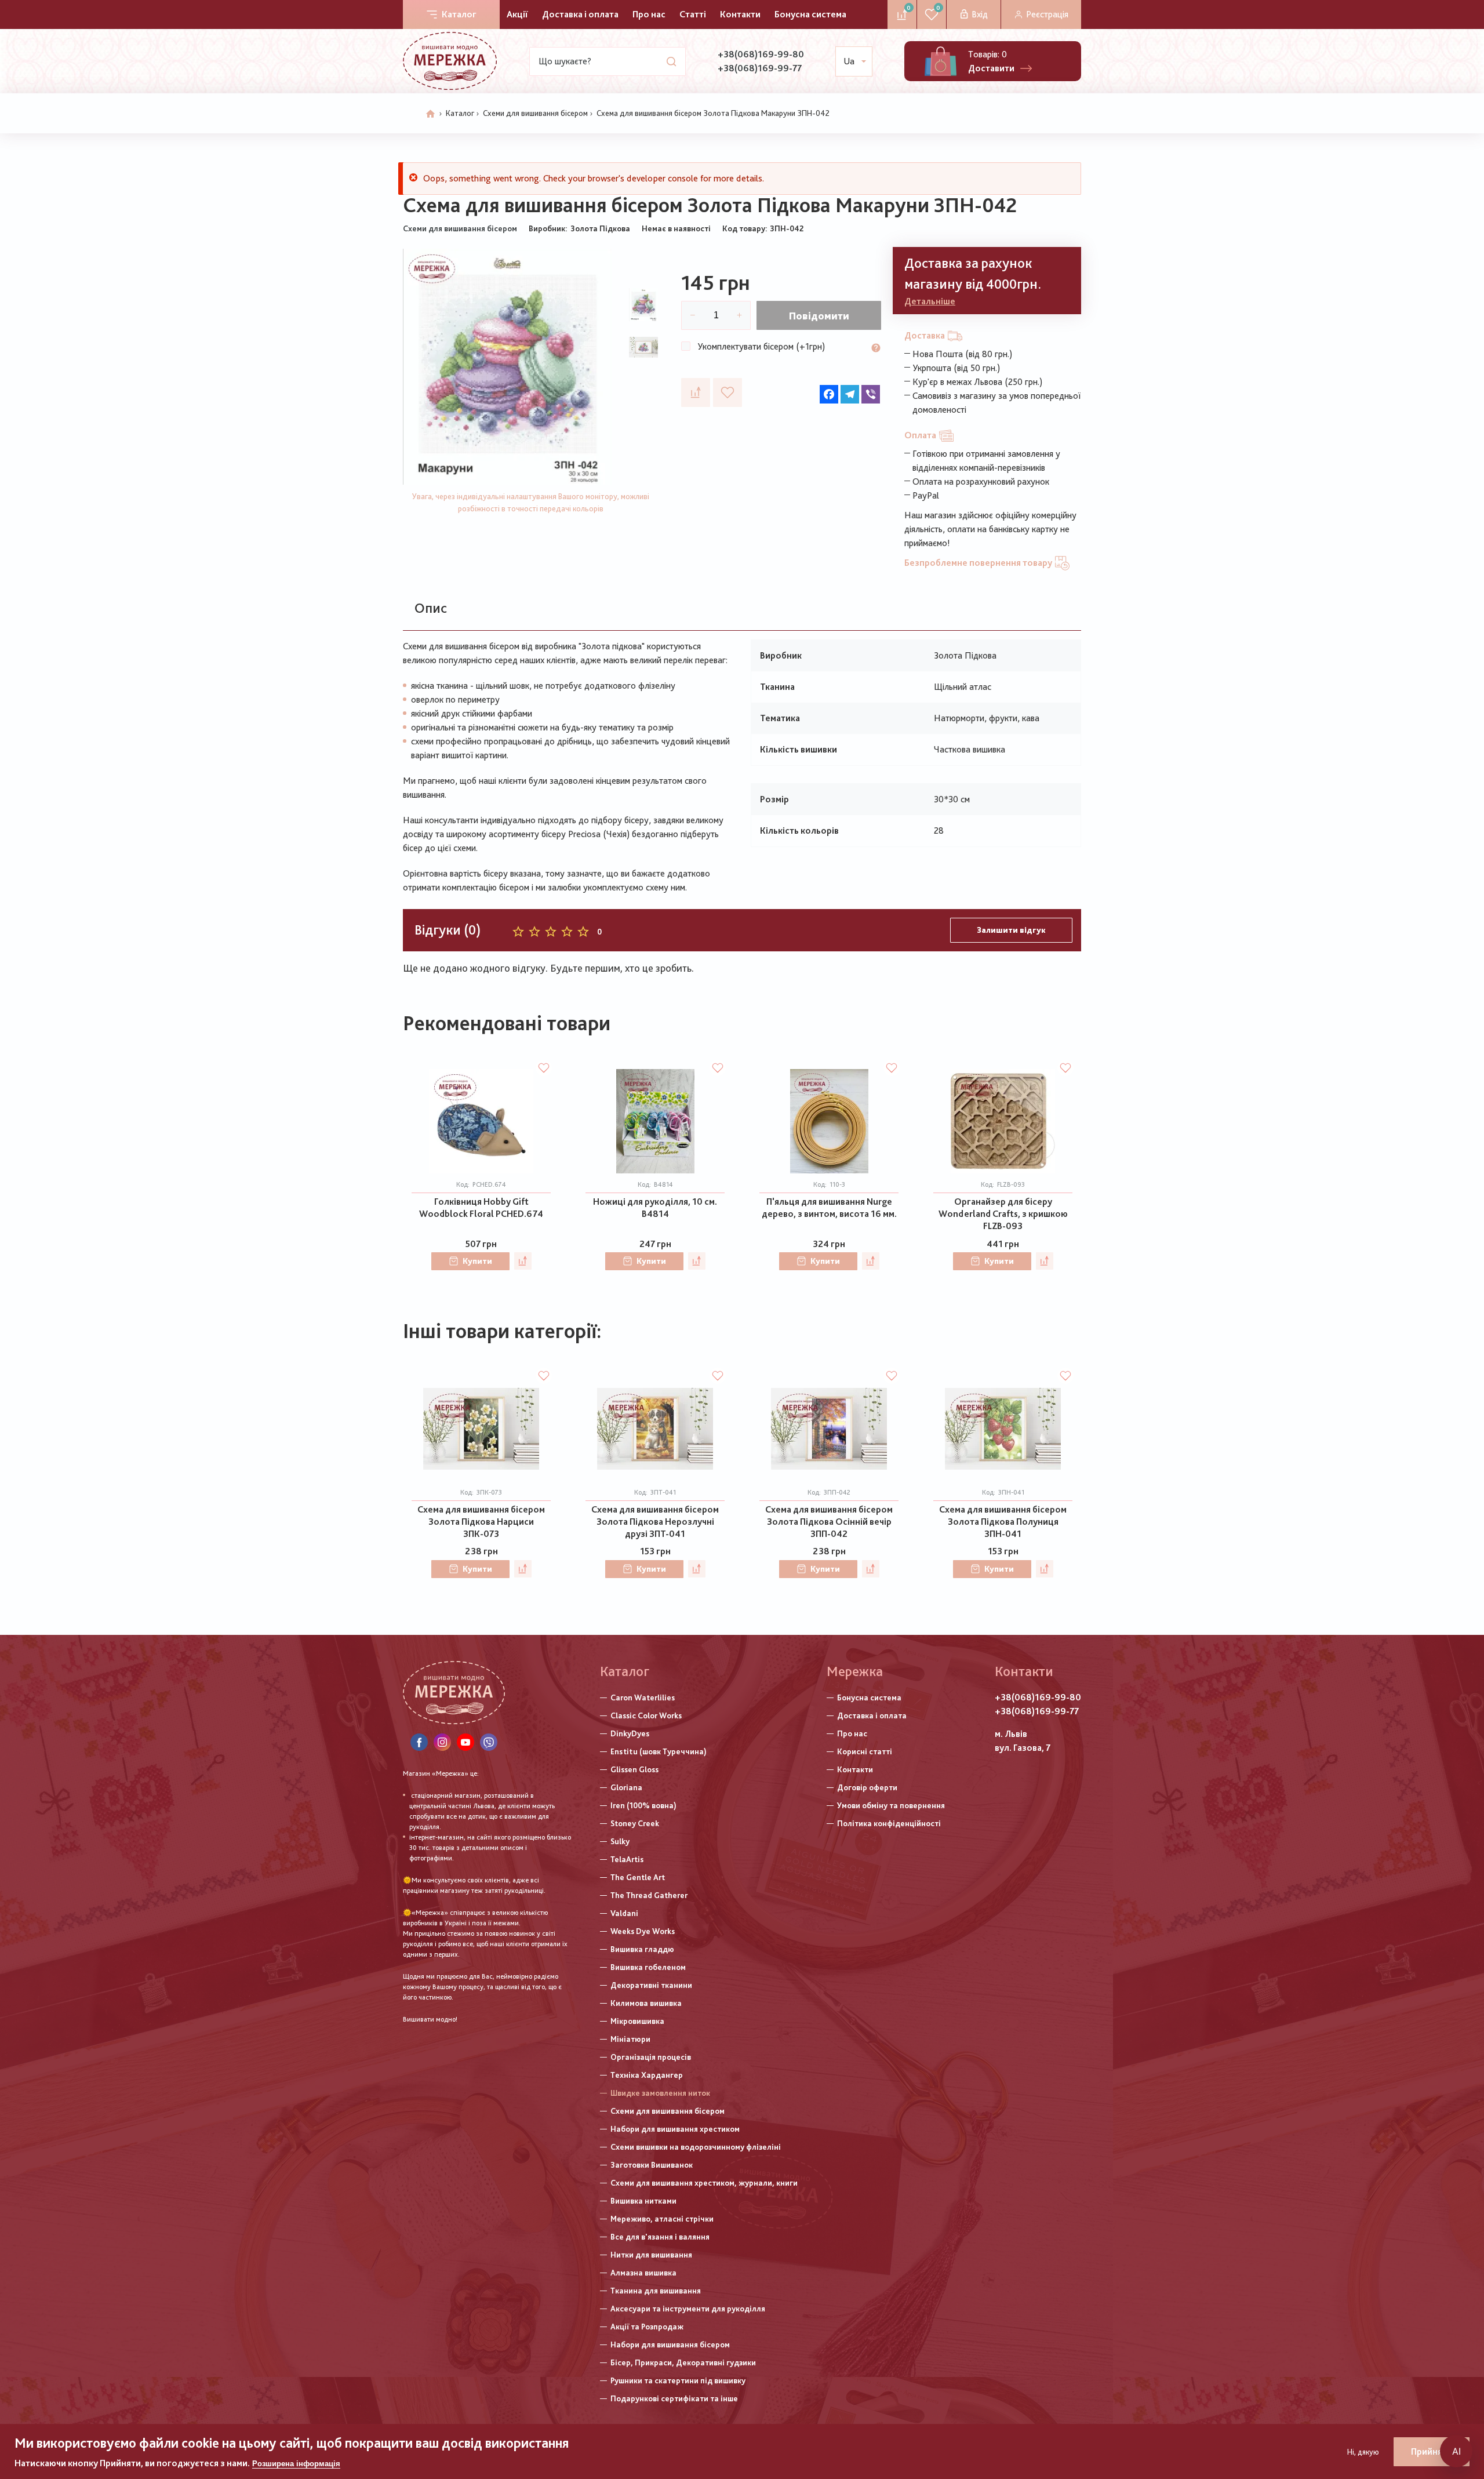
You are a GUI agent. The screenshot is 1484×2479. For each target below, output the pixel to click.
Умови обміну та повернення (891, 1805)
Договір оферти (867, 1787)
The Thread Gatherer (649, 1895)
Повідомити (819, 316)
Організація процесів (651, 2057)
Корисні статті (865, 1751)
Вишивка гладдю (642, 1949)
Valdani (624, 1913)
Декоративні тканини (651, 1985)
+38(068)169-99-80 (761, 54)
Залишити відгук (1011, 930)
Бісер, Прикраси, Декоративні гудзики (683, 2362)
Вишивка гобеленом (648, 1967)
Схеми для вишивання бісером (535, 113)
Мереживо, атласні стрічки (662, 2219)
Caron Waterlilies (643, 1698)
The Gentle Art (638, 1877)
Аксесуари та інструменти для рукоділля (688, 2309)
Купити (477, 1261)
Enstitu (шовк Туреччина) (659, 1751)
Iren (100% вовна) (643, 1805)
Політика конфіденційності (889, 1823)
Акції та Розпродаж (647, 2327)
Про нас (649, 14)
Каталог (459, 14)
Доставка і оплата (580, 14)
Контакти (740, 14)
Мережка (855, 1671)
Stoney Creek (635, 1823)
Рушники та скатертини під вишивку (678, 2380)
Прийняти (1432, 2451)
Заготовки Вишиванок (652, 2165)
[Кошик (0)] (941, 61)
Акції (517, 14)
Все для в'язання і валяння (660, 2237)
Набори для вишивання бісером (670, 2344)
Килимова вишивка (646, 2003)
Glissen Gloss (634, 1769)
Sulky (620, 1841)
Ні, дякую (1363, 2452)
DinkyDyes (630, 1733)
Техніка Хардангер (647, 2075)
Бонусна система (810, 14)
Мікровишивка (637, 2021)
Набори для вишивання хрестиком (675, 2129)
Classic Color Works (646, 1715)
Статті (693, 14)
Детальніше (930, 301)
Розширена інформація (296, 2464)
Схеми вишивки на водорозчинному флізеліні (696, 2147)
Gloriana (626, 1787)
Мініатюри (630, 2039)
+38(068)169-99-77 (760, 68)
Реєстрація (1047, 14)
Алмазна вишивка (643, 2273)
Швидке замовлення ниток (660, 2093)
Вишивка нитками (643, 2201)
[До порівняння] (696, 392)
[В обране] (728, 392)
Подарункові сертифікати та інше (674, 2398)
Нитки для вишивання (651, 2255)
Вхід (980, 14)
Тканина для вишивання (656, 2291)
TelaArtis (627, 1859)
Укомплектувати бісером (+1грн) (761, 346)
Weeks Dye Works (643, 1931)
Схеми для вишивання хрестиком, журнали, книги (704, 2183)
